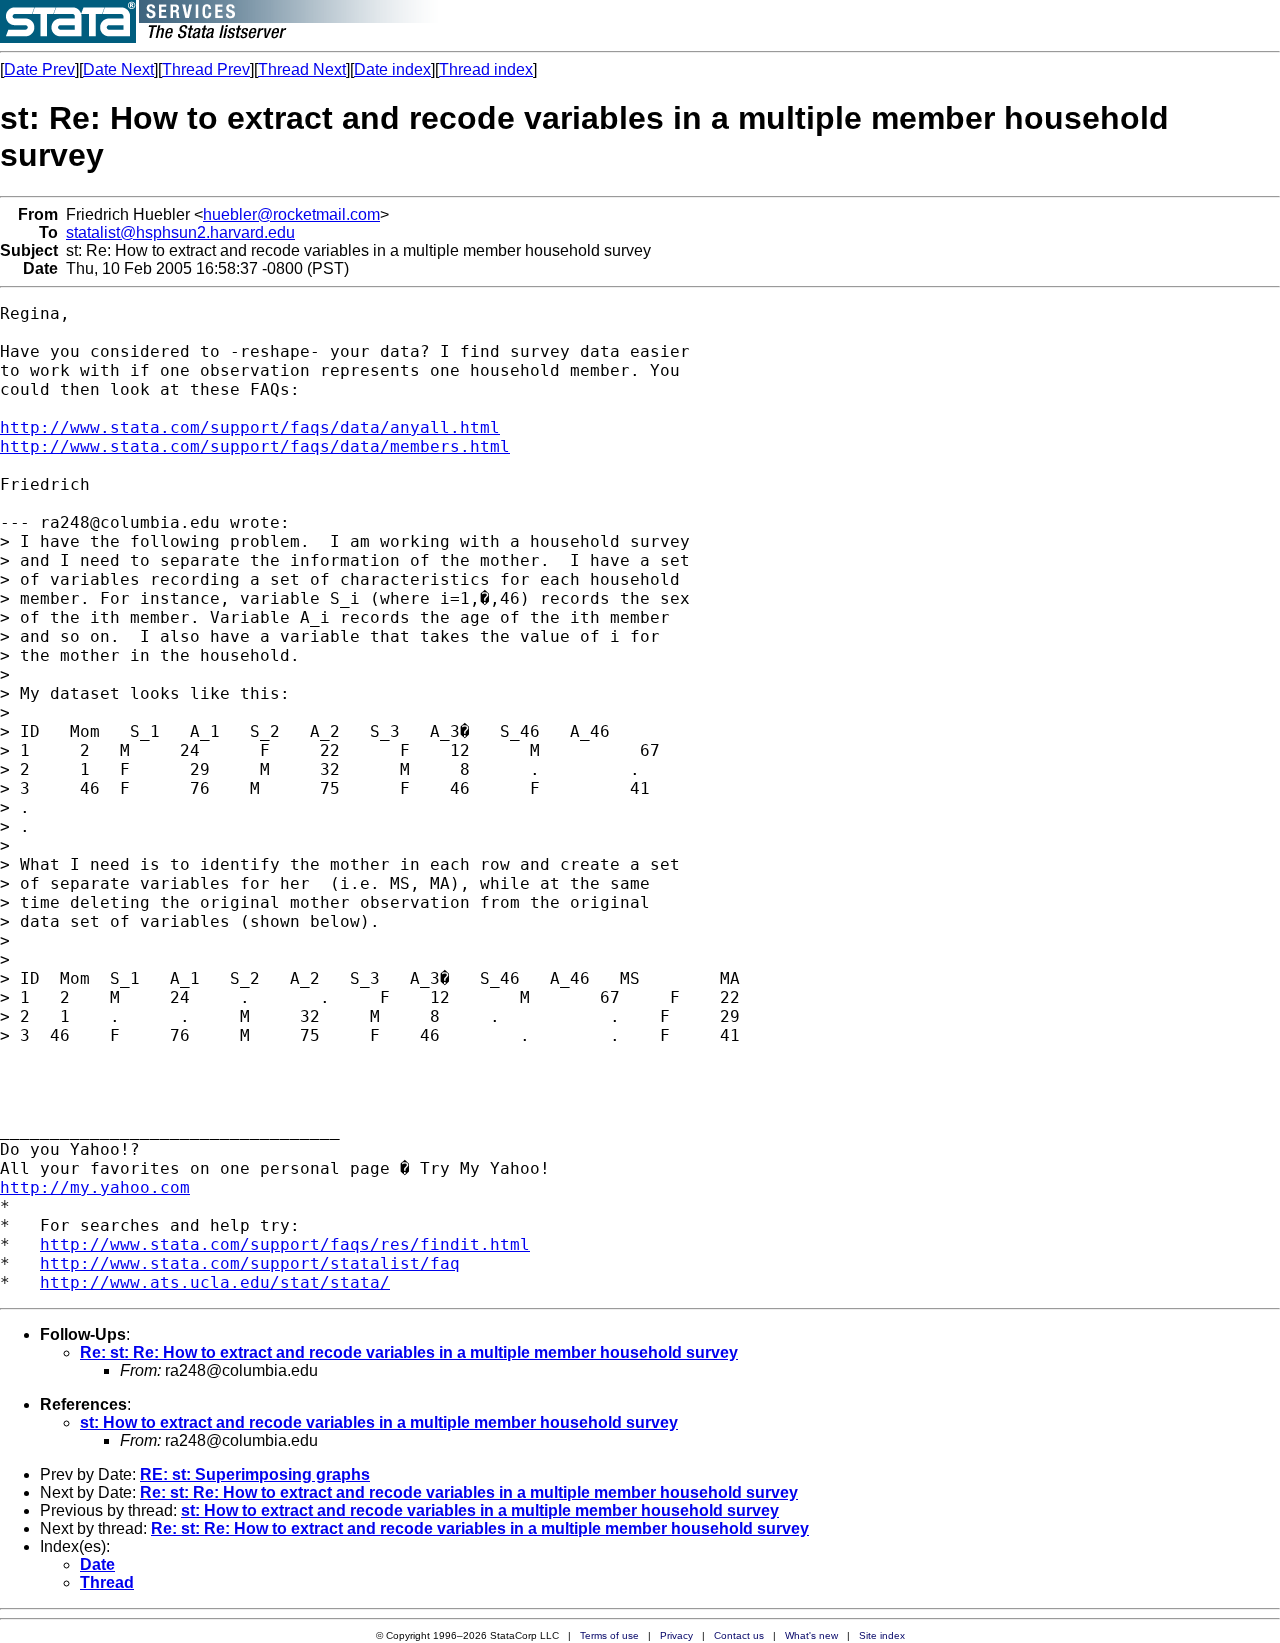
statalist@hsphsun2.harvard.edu (180, 232)
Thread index (486, 69)
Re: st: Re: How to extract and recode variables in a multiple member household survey (409, 1352)
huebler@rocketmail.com (291, 214)
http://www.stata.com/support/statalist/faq (250, 1263)
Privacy (676, 1635)
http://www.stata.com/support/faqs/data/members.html (255, 446)
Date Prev (39, 69)
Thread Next (302, 69)
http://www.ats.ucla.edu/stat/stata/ (215, 1282)
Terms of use (609, 1635)
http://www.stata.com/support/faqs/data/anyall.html (250, 427)
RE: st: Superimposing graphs (255, 1474)
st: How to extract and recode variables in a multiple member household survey (379, 1422)
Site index (882, 1635)
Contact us (739, 1635)
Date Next (118, 69)
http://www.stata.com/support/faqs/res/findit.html (285, 1244)
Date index (392, 69)
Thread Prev (206, 69)
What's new (811, 1635)
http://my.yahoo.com (95, 1187)
